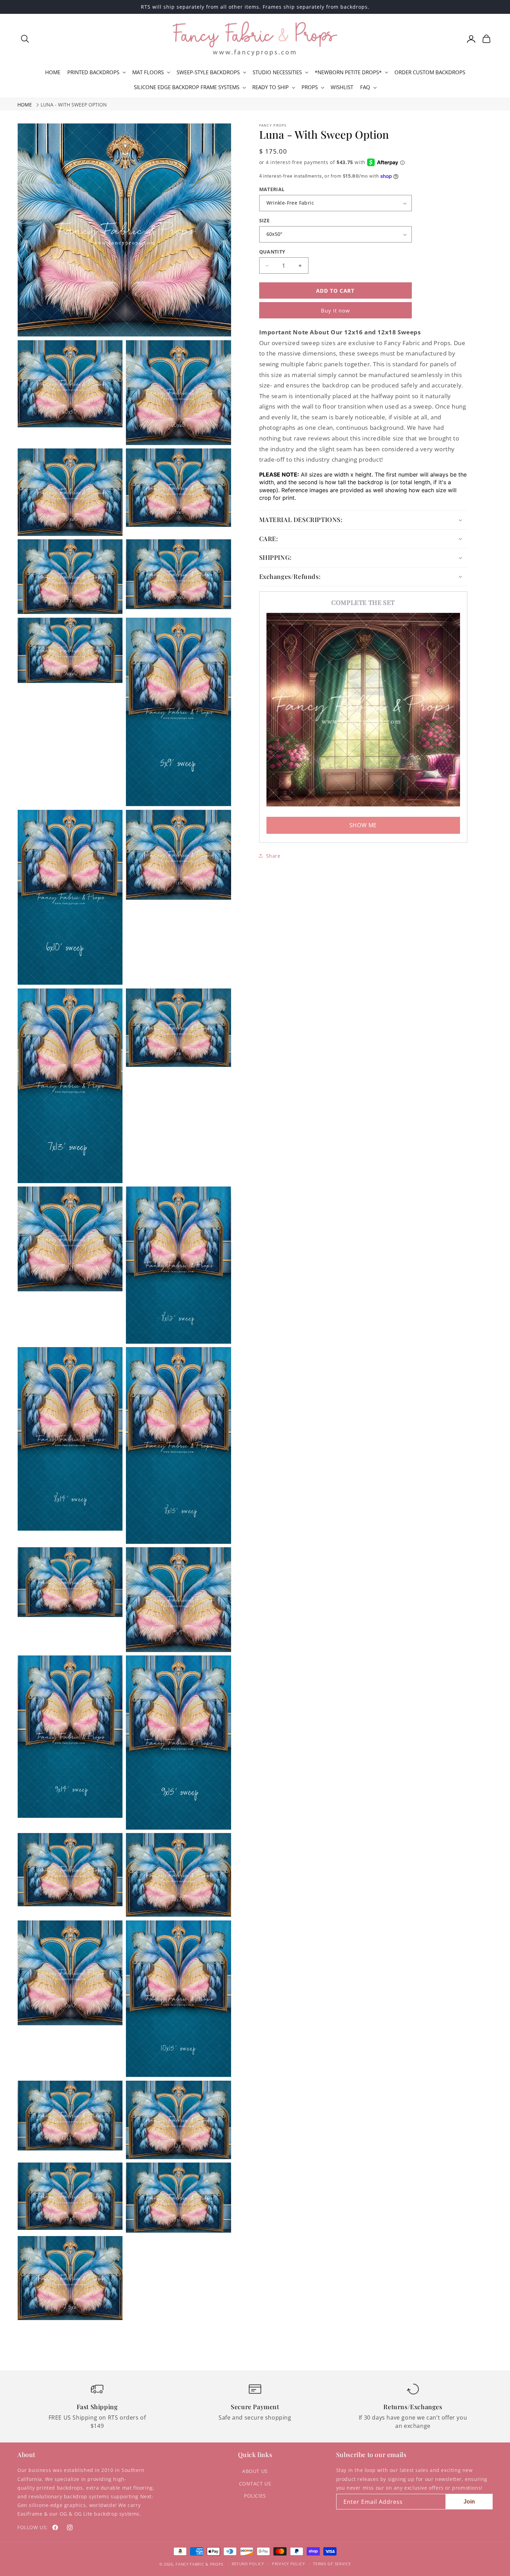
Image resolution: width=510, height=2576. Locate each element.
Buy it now (335, 310)
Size (265, 220)
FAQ (365, 87)
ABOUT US (255, 2471)
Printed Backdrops (93, 72)
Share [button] (273, 856)
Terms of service (332, 2564)
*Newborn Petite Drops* (348, 72)
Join (469, 2502)
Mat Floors (148, 72)
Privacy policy (288, 2564)
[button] (25, 39)
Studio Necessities (277, 72)
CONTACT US (255, 2484)
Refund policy (248, 2564)
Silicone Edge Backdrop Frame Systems (187, 87)
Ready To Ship (270, 87)
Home (25, 105)
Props (310, 87)
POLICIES (255, 2496)
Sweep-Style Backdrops (208, 72)
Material (272, 189)
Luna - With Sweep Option (74, 105)
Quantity (272, 252)
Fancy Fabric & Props (199, 2564)
